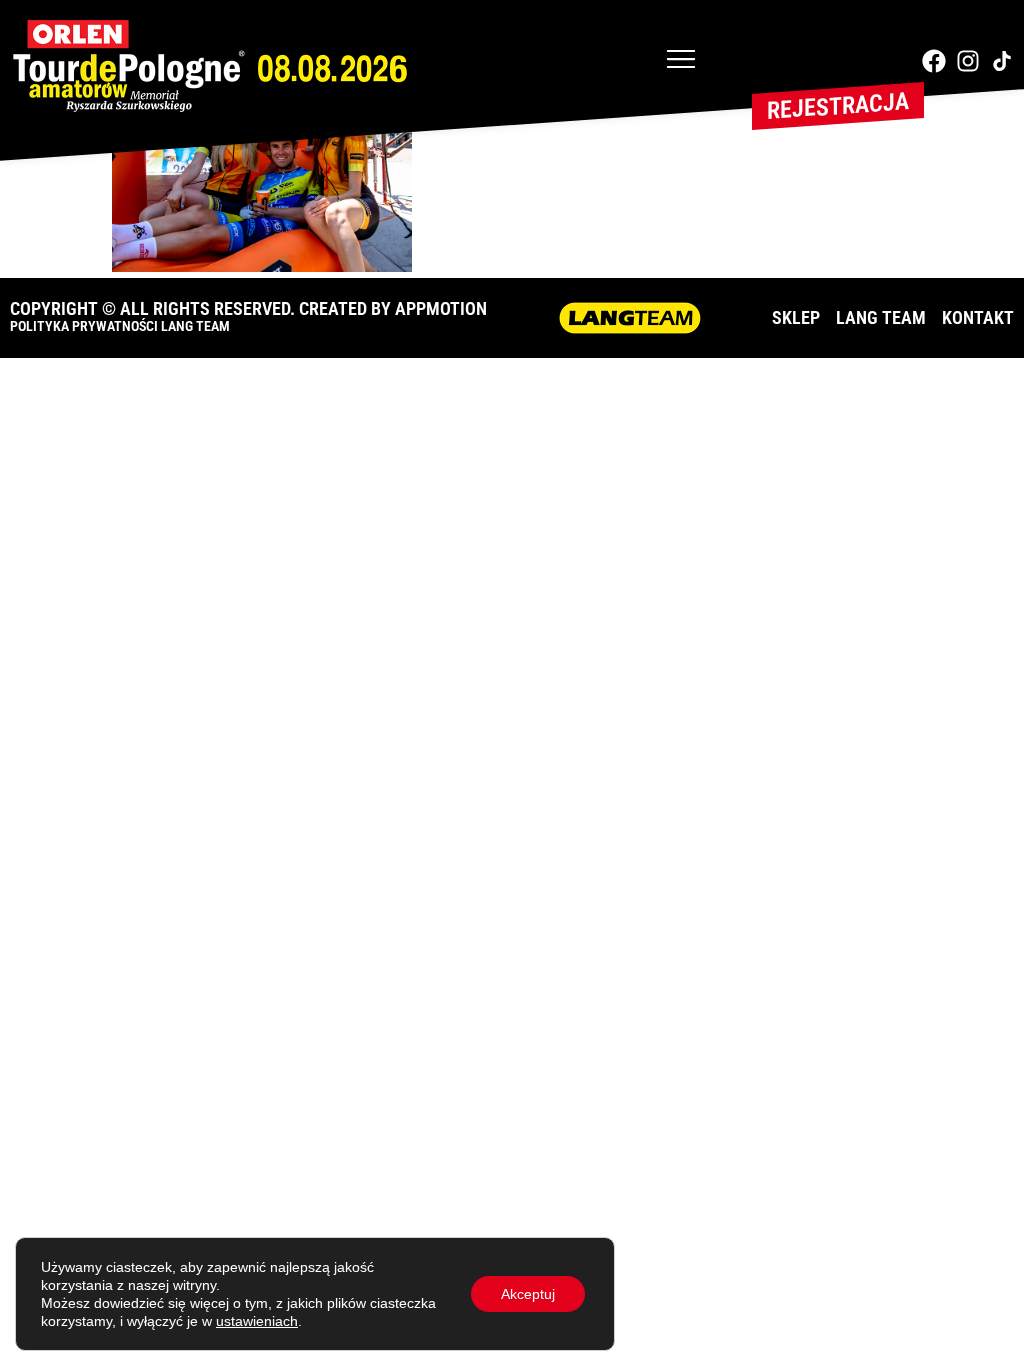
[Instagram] (968, 61)
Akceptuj (528, 1294)
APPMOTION (441, 308)
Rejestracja (838, 106)
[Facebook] (934, 61)
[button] (681, 61)
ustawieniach (257, 1321)
